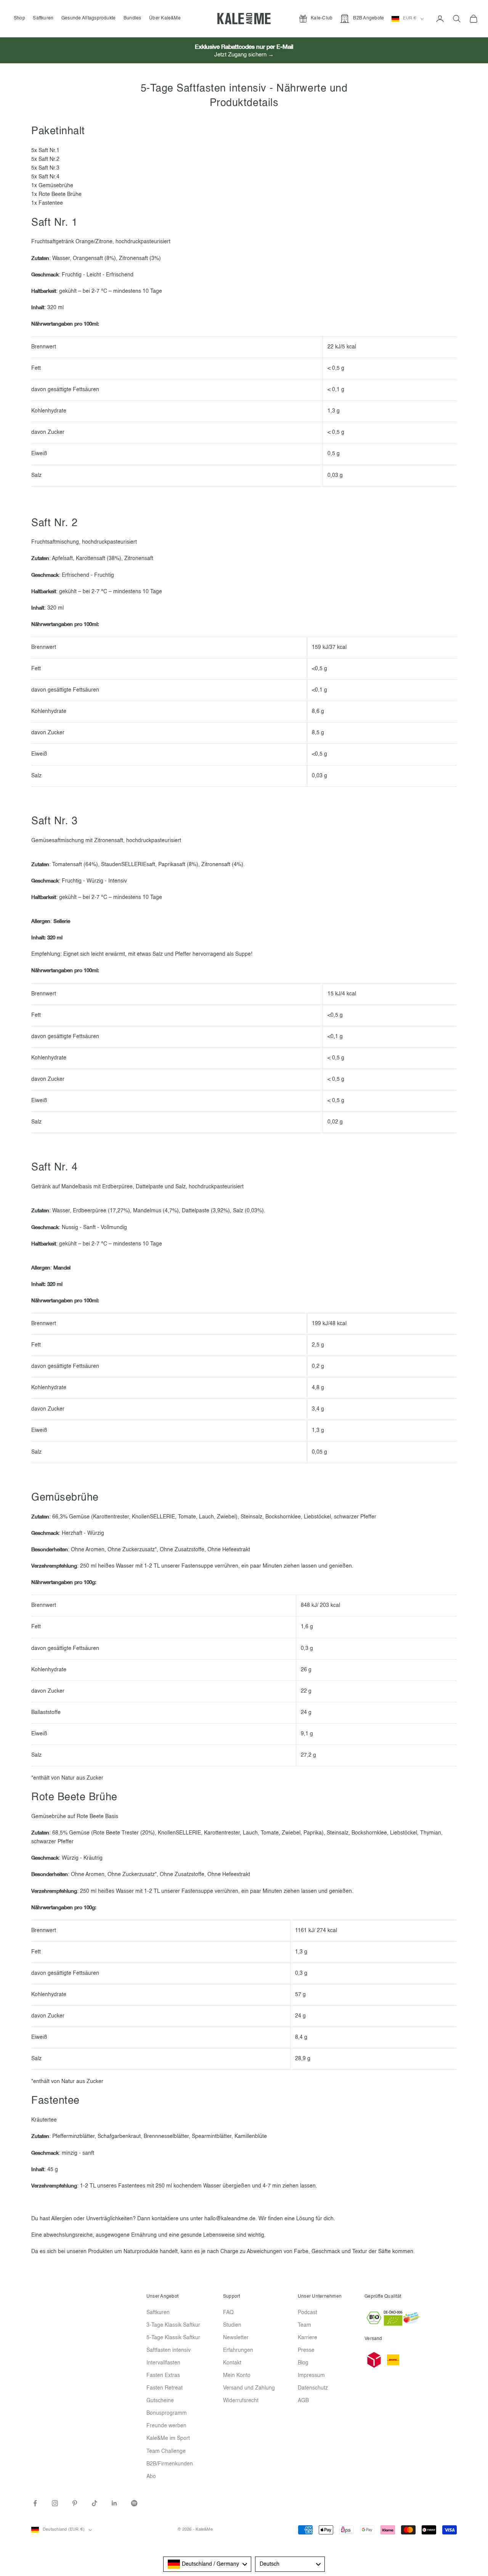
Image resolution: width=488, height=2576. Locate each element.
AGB (303, 2401)
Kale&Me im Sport (168, 2438)
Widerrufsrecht (241, 2401)
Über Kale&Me (165, 18)
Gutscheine (160, 2401)
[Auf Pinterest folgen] (75, 2503)
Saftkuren (43, 18)
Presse (306, 2350)
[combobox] (207, 2564)
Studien (232, 2325)
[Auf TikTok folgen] (95, 2503)
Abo (151, 2476)
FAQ (228, 2313)
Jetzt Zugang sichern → (244, 55)
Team (304, 2325)
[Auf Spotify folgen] (134, 2503)
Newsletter (236, 2338)
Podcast (307, 2313)
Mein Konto (237, 2375)
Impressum (311, 2375)
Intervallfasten (163, 2363)
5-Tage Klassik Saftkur (173, 2338)
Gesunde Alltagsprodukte (89, 18)
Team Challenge (166, 2451)
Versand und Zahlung (249, 2388)
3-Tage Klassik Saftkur (173, 2325)
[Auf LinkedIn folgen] (114, 2503)
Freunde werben (166, 2426)
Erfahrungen (238, 2350)
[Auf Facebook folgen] (35, 2503)
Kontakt (232, 2363)
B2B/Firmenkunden (170, 2464)
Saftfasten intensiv (169, 2350)
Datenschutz (313, 2388)
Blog (303, 2363)
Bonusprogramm (167, 2413)
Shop (19, 18)
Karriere (307, 2338)
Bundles (132, 18)
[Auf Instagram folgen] (55, 2503)
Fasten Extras (163, 2375)
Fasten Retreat (165, 2388)
